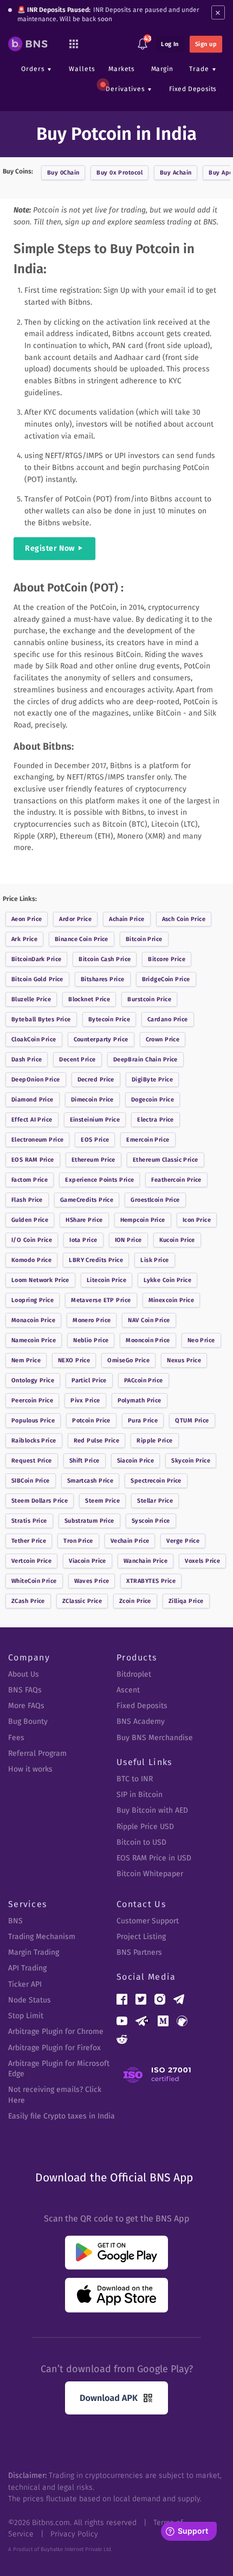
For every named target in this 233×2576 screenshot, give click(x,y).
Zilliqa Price (186, 1601)
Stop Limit (26, 2016)
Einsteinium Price (95, 1120)
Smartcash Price (90, 1481)
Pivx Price (85, 1400)
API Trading (27, 1968)
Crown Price (163, 1039)
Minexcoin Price (171, 1300)
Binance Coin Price (82, 939)
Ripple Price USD (145, 1827)
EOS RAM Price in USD (154, 1858)
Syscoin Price (151, 1521)
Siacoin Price (136, 1461)
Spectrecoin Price (156, 1481)
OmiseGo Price (128, 1360)
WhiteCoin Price (34, 1581)
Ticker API (25, 1984)
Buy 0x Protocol (119, 173)
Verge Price (183, 1541)
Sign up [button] (206, 44)
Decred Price (96, 1080)
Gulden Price (30, 1220)
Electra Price (156, 1120)
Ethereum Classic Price (166, 1160)
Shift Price (85, 1461)
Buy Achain (176, 173)
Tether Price (29, 1541)
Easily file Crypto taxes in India (62, 2116)
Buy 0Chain (63, 173)
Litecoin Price (106, 1280)
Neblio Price (91, 1340)
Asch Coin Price (184, 919)
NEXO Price (74, 1360)
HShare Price (84, 1220)
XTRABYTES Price (151, 1581)
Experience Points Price (99, 1180)
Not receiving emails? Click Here (55, 2095)
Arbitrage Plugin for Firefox (54, 2048)
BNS (15, 1921)
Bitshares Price (103, 979)
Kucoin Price (177, 1240)
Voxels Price (202, 1561)
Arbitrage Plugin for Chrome (56, 2031)
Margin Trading (34, 1952)
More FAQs (26, 1706)
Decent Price (77, 1060)
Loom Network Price (40, 1280)
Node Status (30, 2000)
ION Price (128, 1240)
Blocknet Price (89, 999)
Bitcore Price (167, 959)
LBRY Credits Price (96, 1260)
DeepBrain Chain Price (145, 1060)
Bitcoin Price (144, 939)
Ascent (128, 1690)
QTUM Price (192, 1421)
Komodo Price (31, 1260)
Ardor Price (75, 919)
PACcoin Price (144, 1380)
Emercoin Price (148, 1140)
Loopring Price (33, 1300)
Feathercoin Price (176, 1180)
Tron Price (78, 1541)
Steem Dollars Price (40, 1501)
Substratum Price (89, 1521)
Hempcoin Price (143, 1220)
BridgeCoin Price (166, 979)
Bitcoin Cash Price (105, 959)
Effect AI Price (32, 1120)
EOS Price (95, 1140)
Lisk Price (154, 1260)
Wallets (82, 69)
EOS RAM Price (33, 1160)
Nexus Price (184, 1360)
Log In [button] (170, 44)
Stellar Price (155, 1501)
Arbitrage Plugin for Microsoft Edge (59, 2069)
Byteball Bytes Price (41, 1019)
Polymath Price (140, 1400)
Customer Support (148, 1921)
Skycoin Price (191, 1461)
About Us (24, 1674)
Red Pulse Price (97, 1441)
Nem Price (26, 1360)
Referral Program (37, 1753)
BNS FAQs (25, 1690)
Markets (121, 69)
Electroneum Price (37, 1140)
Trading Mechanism (42, 1937)
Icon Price (197, 1220)
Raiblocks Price (34, 1441)
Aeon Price (27, 919)
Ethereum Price (93, 1160)
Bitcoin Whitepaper (150, 1874)
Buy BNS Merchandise (155, 1738)
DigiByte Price (152, 1080)
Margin (162, 69)
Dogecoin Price (153, 1100)
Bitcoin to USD (141, 1842)
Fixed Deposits (193, 89)
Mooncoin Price (148, 1340)
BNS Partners (139, 1952)
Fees (16, 1738)
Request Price (32, 1461)
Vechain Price (130, 1541)
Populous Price (33, 1421)
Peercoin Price (32, 1400)
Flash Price (27, 1200)
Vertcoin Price (31, 1561)
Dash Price (27, 1060)
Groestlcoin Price (155, 1200)
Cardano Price (168, 1019)
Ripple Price (154, 1441)
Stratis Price (29, 1521)
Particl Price (89, 1380)
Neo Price (201, 1340)
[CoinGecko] (182, 2021)
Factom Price (30, 1180)
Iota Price (83, 1240)
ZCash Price (28, 1601)
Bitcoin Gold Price (37, 979)
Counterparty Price (101, 1039)
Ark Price (24, 939)
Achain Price (127, 919)
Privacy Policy (74, 2534)
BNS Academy (141, 1721)
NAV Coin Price (149, 1320)
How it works (30, 1769)
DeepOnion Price (36, 1080)
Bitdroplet (134, 1674)
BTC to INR (135, 1779)
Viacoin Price (88, 1561)
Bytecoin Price (109, 1019)
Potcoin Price (91, 1421)
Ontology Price (33, 1380)
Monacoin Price (33, 1320)
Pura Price (143, 1421)
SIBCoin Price (31, 1481)
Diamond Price (33, 1100)
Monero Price (92, 1320)
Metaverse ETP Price (101, 1300)
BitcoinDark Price (36, 959)
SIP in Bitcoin (140, 1795)
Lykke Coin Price (167, 1280)
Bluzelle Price (31, 999)
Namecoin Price (34, 1340)
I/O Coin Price (32, 1240)
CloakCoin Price (34, 1039)
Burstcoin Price (149, 999)
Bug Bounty (28, 1721)
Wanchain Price (145, 1561)
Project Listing (141, 1937)
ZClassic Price (82, 1601)
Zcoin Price (135, 1601)
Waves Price (92, 1581)
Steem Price (102, 1501)
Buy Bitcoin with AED (152, 1810)
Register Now (50, 548)
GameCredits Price (87, 1200)
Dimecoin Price (92, 1100)
